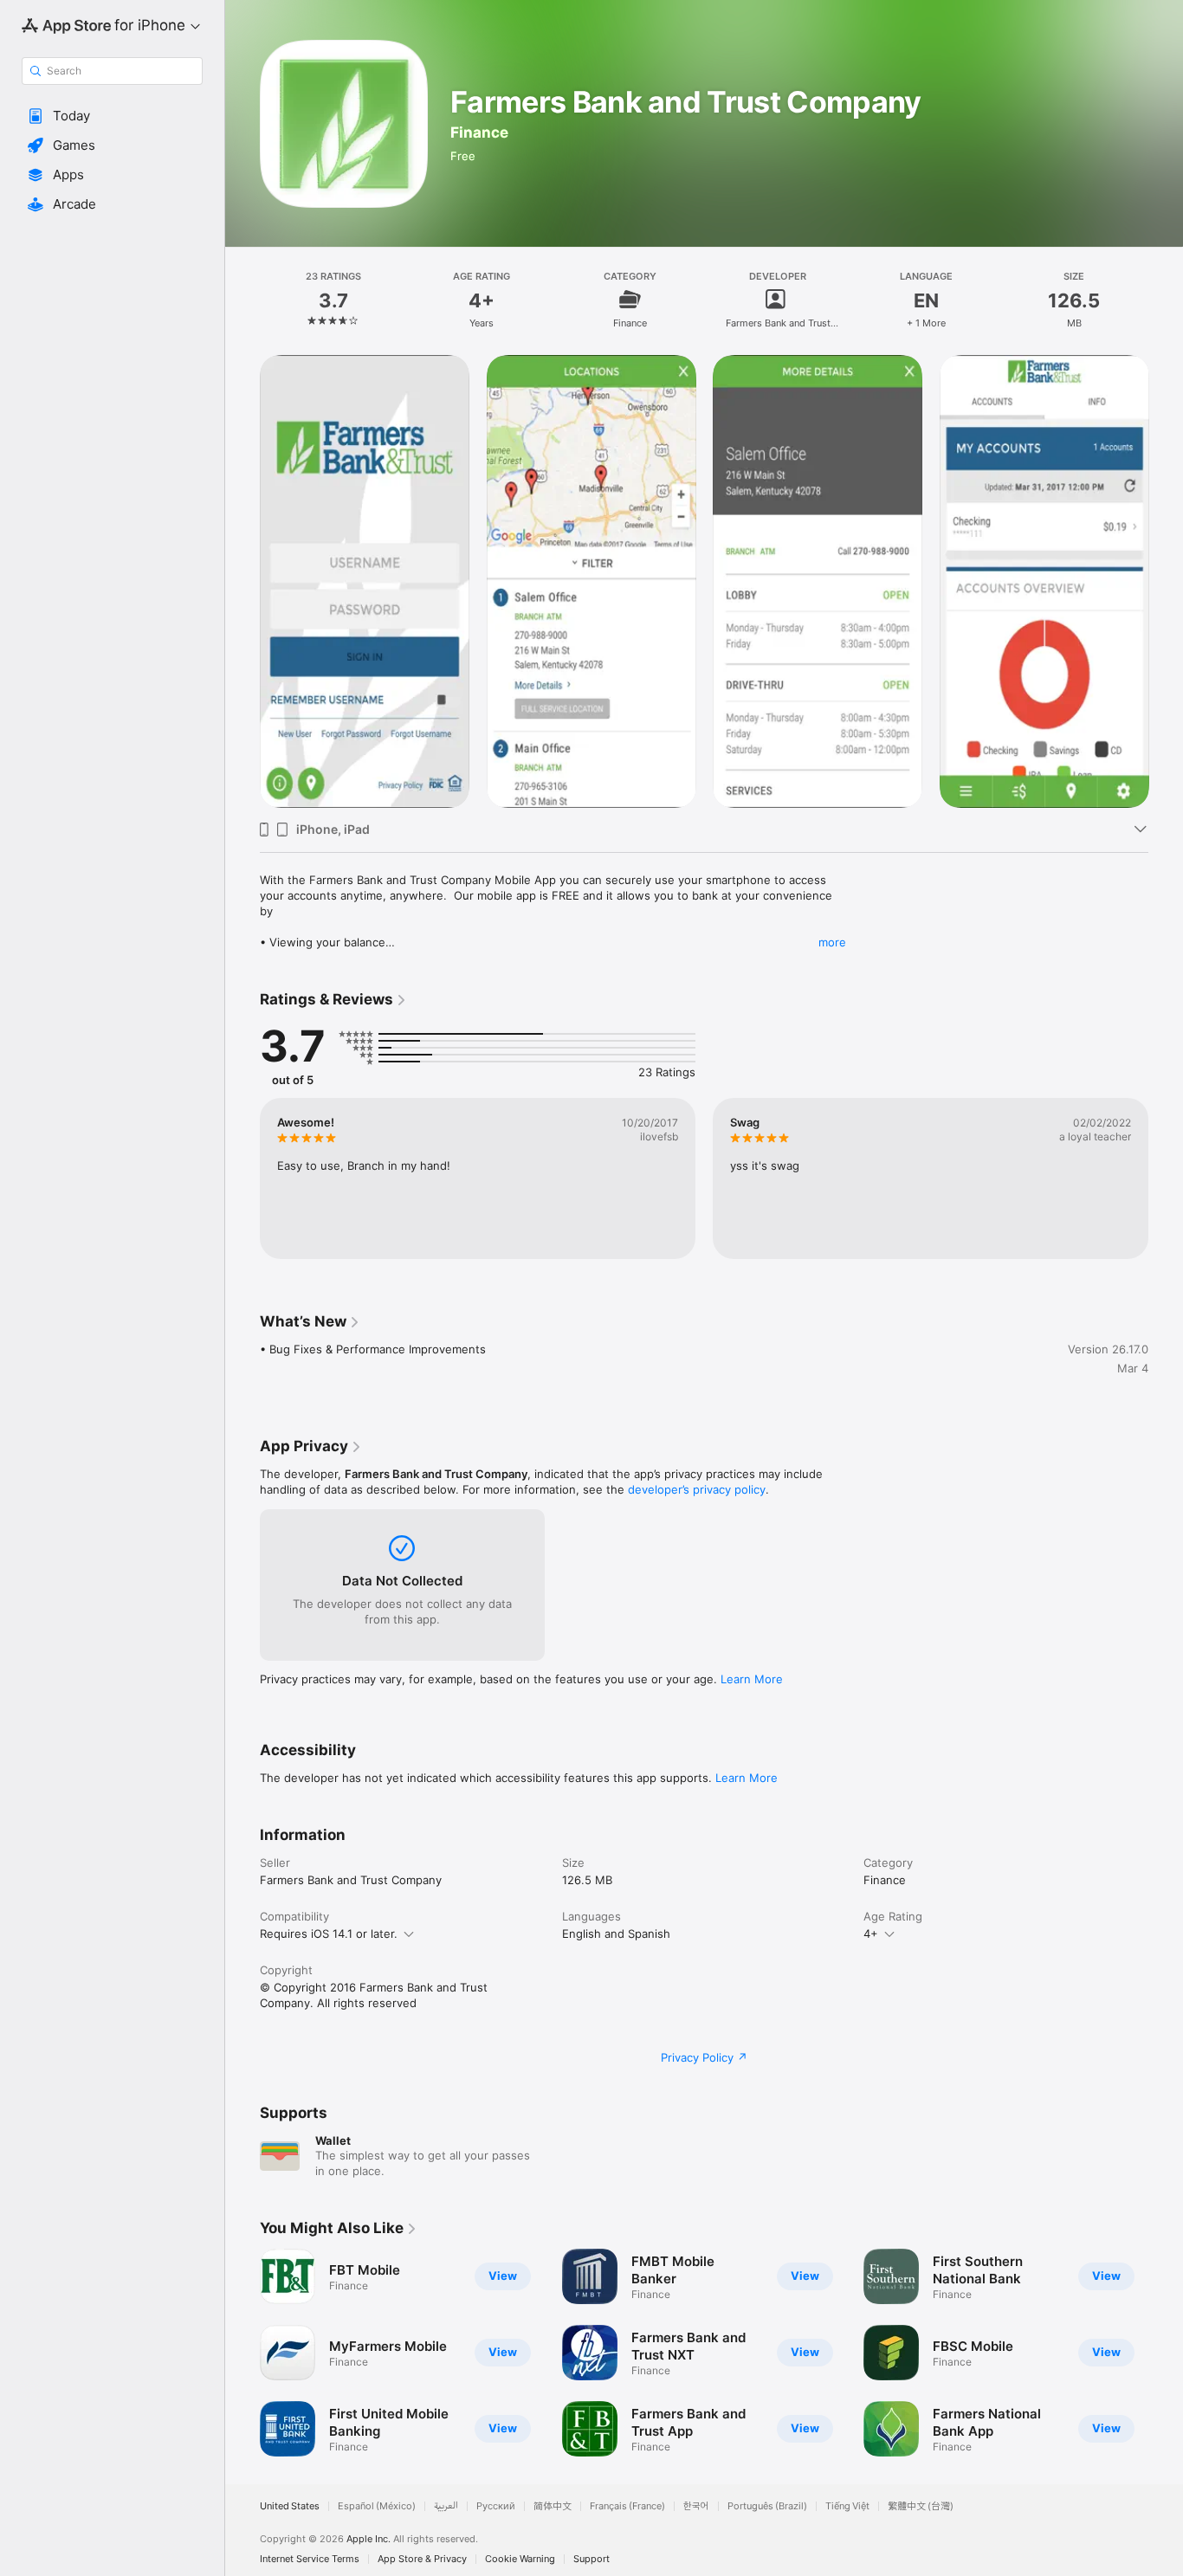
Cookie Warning (520, 2559)
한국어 (696, 2506)
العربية (446, 2506)
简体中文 (553, 2506)
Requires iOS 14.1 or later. (329, 1934)
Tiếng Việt (847, 2506)
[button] (112, 116)
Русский (496, 2506)
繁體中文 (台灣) (921, 2506)
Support (591, 2559)
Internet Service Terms (310, 2559)
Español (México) (377, 2506)
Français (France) (627, 2506)
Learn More (752, 1679)
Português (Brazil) (767, 2506)
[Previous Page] (242, 2353)
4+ (871, 1934)
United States (290, 2506)
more (832, 942)
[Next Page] (1166, 2353)
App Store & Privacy (422, 2559)
